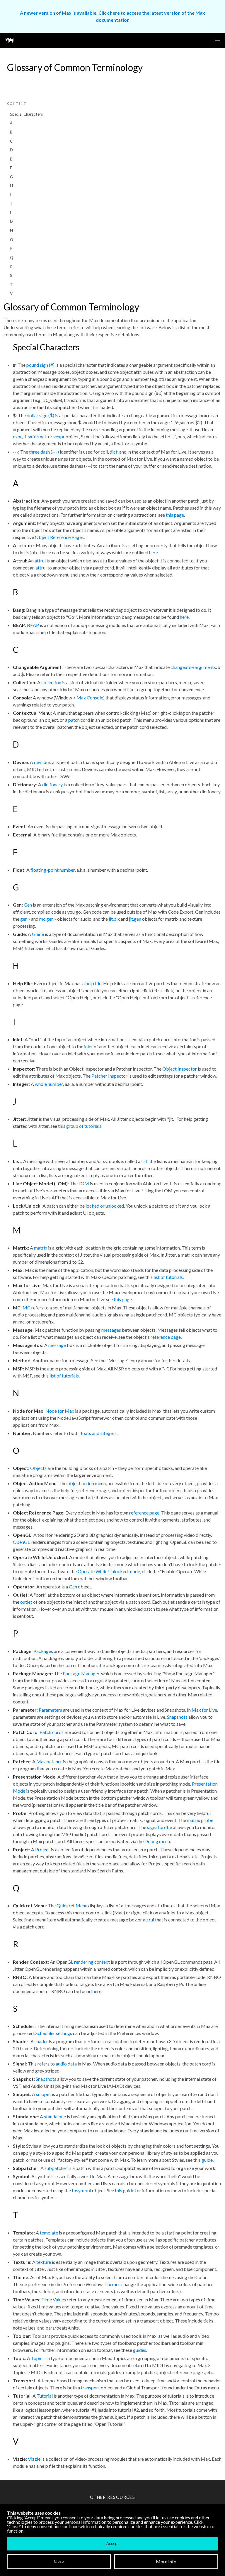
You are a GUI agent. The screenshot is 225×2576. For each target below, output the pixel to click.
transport (90, 2387)
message (57, 1345)
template (49, 2233)
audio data (66, 2064)
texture (44, 2262)
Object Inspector (180, 1069)
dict (114, 452)
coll (104, 452)
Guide (38, 934)
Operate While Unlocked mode (109, 1571)
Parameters (50, 1710)
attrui (40, 561)
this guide (203, 2160)
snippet (44, 2094)
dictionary (52, 784)
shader (41, 2041)
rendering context (92, 1962)
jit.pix (114, 919)
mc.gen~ (48, 919)
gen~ (25, 919)
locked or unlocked (105, 1206)
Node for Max (60, 1411)
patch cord (79, 720)
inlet (88, 1046)
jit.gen (135, 919)
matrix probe (200, 1820)
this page (175, 515)
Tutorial (45, 2396)
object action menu (87, 1483)
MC (27, 1308)
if (25, 436)
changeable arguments (193, 667)
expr (17, 436)
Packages (43, 1651)
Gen (28, 905)
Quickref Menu (72, 1905)
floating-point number (53, 870)
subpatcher (56, 2168)
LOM (84, 1183)
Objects (38, 1468)
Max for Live (204, 1710)
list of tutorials (168, 1277)
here (154, 552)
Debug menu (157, 1841)
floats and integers (98, 1433)
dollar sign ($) (40, 415)
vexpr (59, 436)
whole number (49, 1084)
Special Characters (26, 114)
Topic (37, 2358)
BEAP (33, 625)
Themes (112, 2284)
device (41, 762)
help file (93, 983)
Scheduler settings (54, 2033)
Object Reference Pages (59, 537)
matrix (41, 1248)
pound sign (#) (40, 365)
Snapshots (177, 1717)
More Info (166, 2561)
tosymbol (81, 2190)
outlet (26, 1602)
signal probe (160, 1827)
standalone (55, 2116)
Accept (113, 2543)
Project (43, 1849)
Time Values (54, 2299)
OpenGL (21, 1542)
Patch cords (52, 1732)
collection (51, 682)
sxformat (37, 436)
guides (140, 2350)
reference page (166, 1337)
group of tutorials (84, 1126)
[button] (217, 40)
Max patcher (49, 1761)
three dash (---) (44, 452)
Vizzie (34, 2459)
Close (59, 2561)
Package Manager (81, 1673)
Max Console (90, 698)
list (144, 1161)
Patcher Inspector (109, 1076)
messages (111, 1330)
